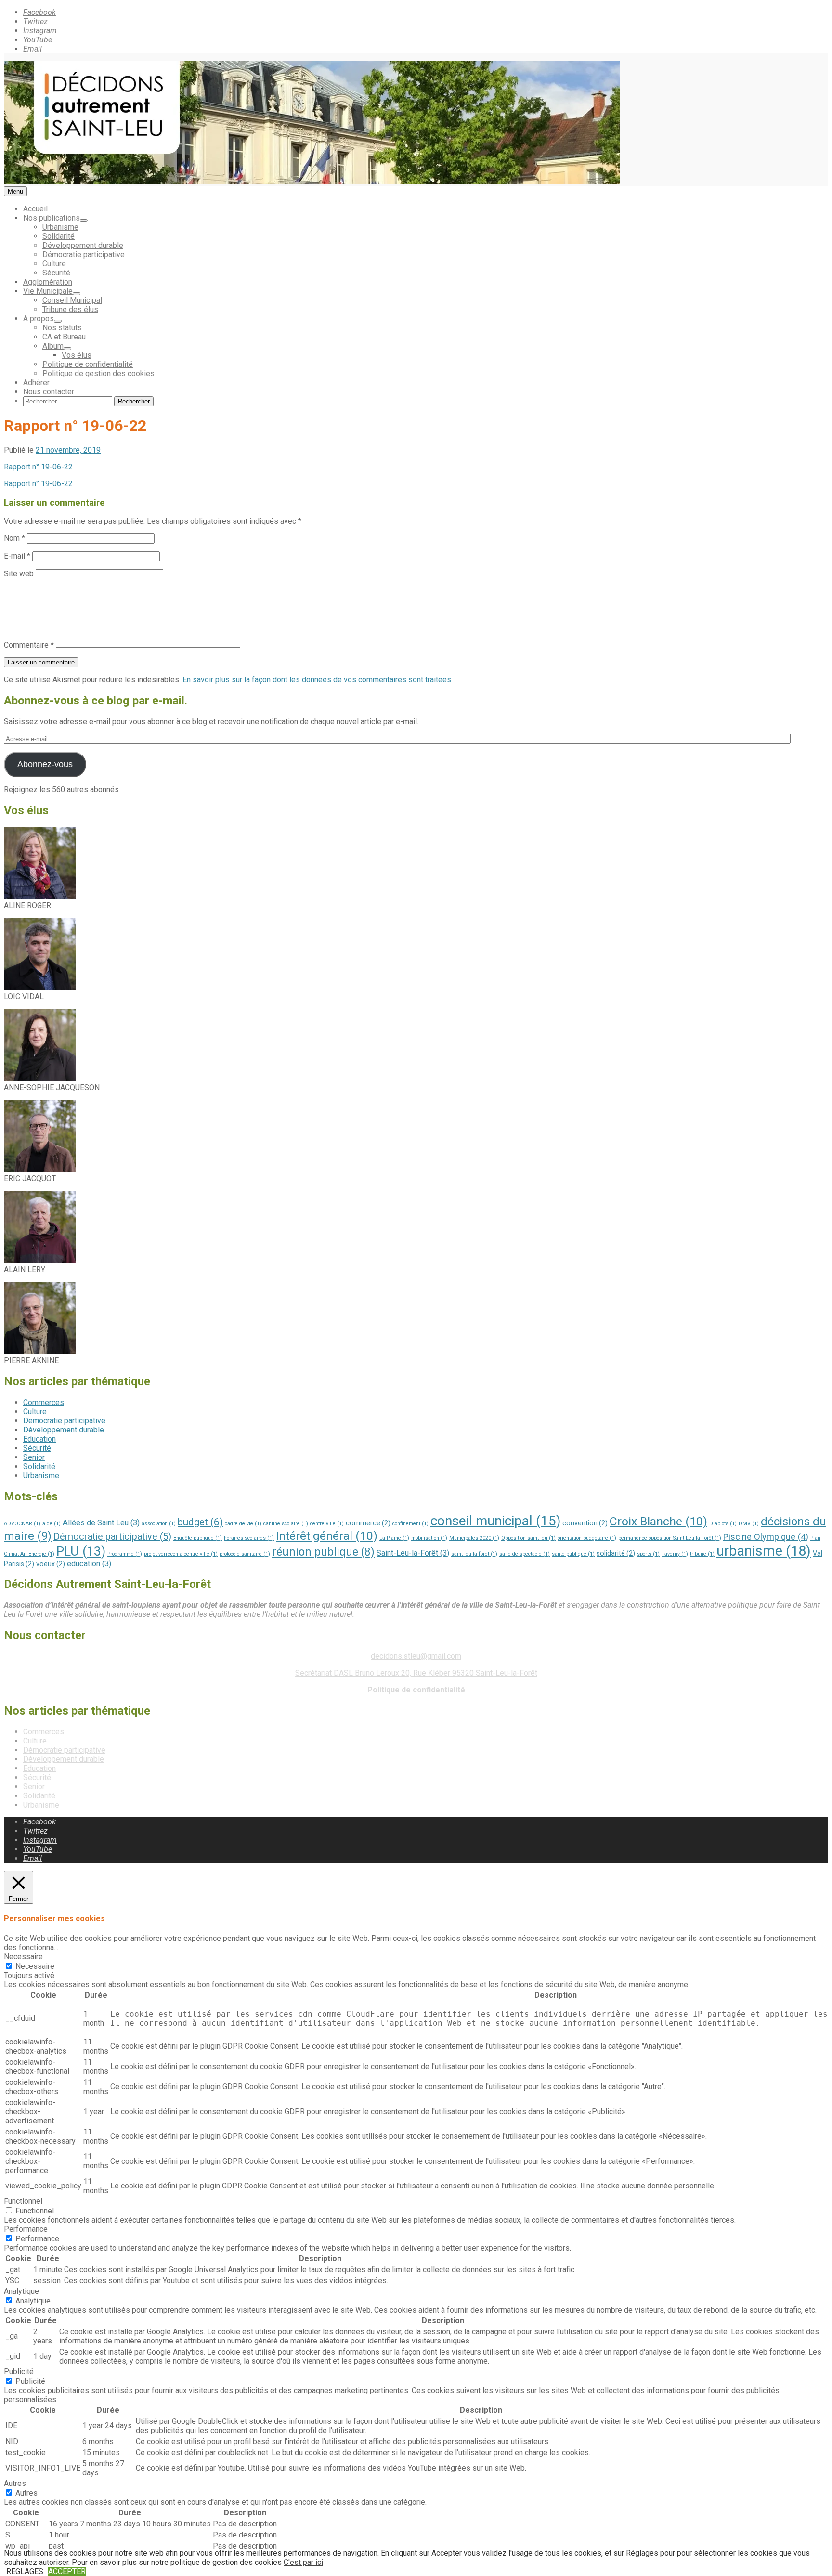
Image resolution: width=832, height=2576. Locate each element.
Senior (34, 1457)
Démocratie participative (84, 254)
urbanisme (764, 1551)
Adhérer (36, 383)
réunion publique (323, 1552)
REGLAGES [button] (25, 2571)
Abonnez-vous (45, 764)
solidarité (616, 1553)
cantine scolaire (286, 1524)
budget (200, 1522)
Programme (125, 1554)
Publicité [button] (19, 2372)
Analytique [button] (21, 2291)
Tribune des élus (70, 309)
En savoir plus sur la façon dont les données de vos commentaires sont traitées (317, 680)
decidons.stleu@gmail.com (416, 1656)
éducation (89, 1564)
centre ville (327, 1524)
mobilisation (429, 1538)
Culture (54, 264)
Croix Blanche (658, 1521)
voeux (51, 1564)
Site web (19, 574)
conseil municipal (495, 1521)
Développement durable (83, 245)
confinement (410, 1524)
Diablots (723, 1524)
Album (53, 346)
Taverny (675, 1554)
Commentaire (29, 645)
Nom (14, 538)
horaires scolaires (249, 1538)
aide (52, 1524)
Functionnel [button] (23, 2201)
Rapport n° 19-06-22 (38, 467)
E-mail (17, 556)
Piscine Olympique (766, 1537)
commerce (368, 1523)
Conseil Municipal (72, 300)
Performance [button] (26, 2229)
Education (39, 1439)
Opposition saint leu (528, 1538)
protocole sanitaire (245, 1554)
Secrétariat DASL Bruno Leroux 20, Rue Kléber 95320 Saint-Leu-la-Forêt (416, 1673)
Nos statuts (62, 328)
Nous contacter (49, 392)
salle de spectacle (525, 1554)
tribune (702, 1554)
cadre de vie (243, 1524)
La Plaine (394, 1538)
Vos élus (77, 355)
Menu (15, 191)
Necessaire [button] (23, 1957)
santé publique (573, 1554)
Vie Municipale (48, 291)
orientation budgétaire (587, 1538)
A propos (39, 319)
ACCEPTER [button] (67, 2571)
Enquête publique (198, 1538)
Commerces (44, 1402)
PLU (81, 1551)
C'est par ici (303, 2562)
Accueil (35, 209)
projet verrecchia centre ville (181, 1554)
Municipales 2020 (474, 1538)
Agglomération (48, 282)
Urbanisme (60, 227)
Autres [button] (15, 2483)
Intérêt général (327, 1536)
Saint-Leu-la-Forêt (413, 1553)
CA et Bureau (64, 337)
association (159, 1524)
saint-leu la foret (474, 1554)
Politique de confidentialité (88, 364)
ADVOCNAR (22, 1524)
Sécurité (56, 273)
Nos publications (52, 218)
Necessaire (35, 1966)
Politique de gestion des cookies (98, 373)
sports (648, 1554)
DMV (749, 1524)
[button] (416, 868)
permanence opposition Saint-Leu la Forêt (670, 1538)
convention (585, 1523)
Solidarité (58, 236)
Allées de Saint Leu (101, 1523)
